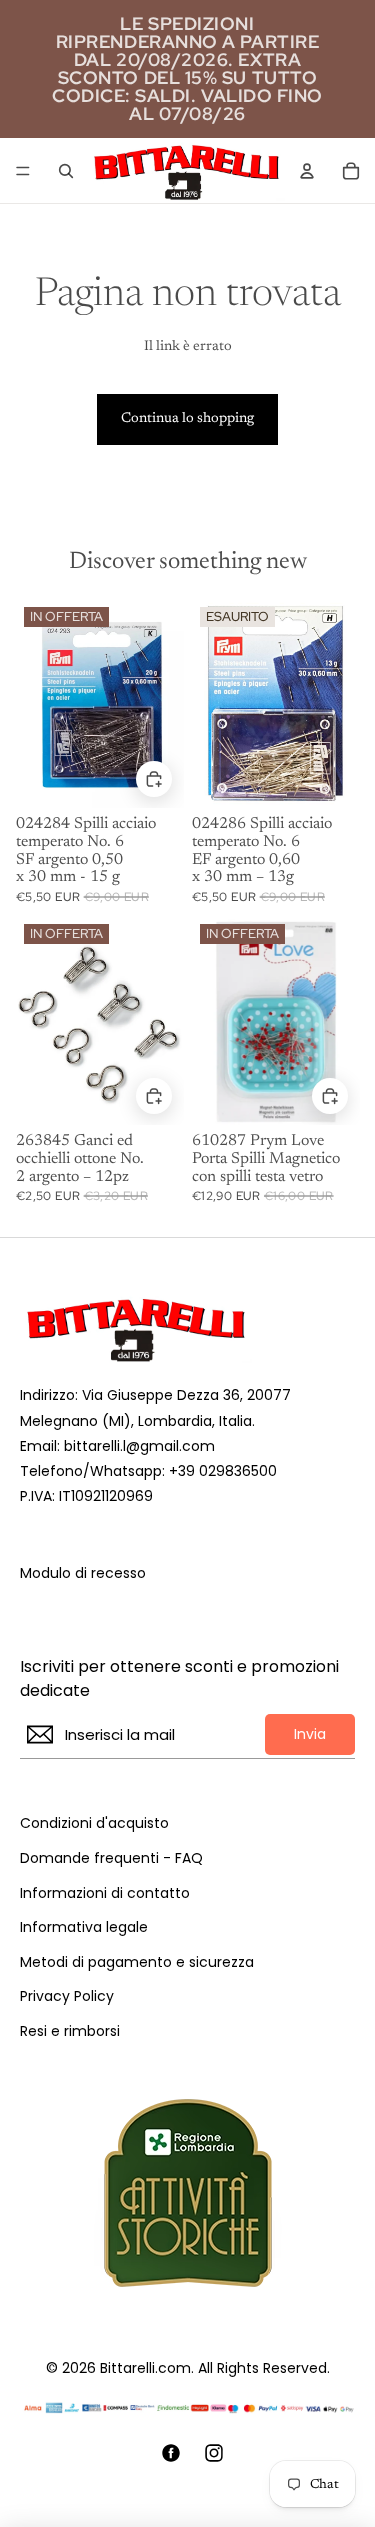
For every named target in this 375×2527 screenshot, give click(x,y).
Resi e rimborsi (70, 2031)
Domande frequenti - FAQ (111, 1858)
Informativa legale (84, 1927)
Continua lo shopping (187, 419)
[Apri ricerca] (66, 171)
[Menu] (23, 171)
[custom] (171, 2453)
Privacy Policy (67, 1996)
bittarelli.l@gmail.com (139, 1446)
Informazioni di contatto (105, 1893)
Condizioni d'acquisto (94, 1823)
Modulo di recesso (83, 1573)
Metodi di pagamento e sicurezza (137, 1962)
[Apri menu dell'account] (307, 171)
